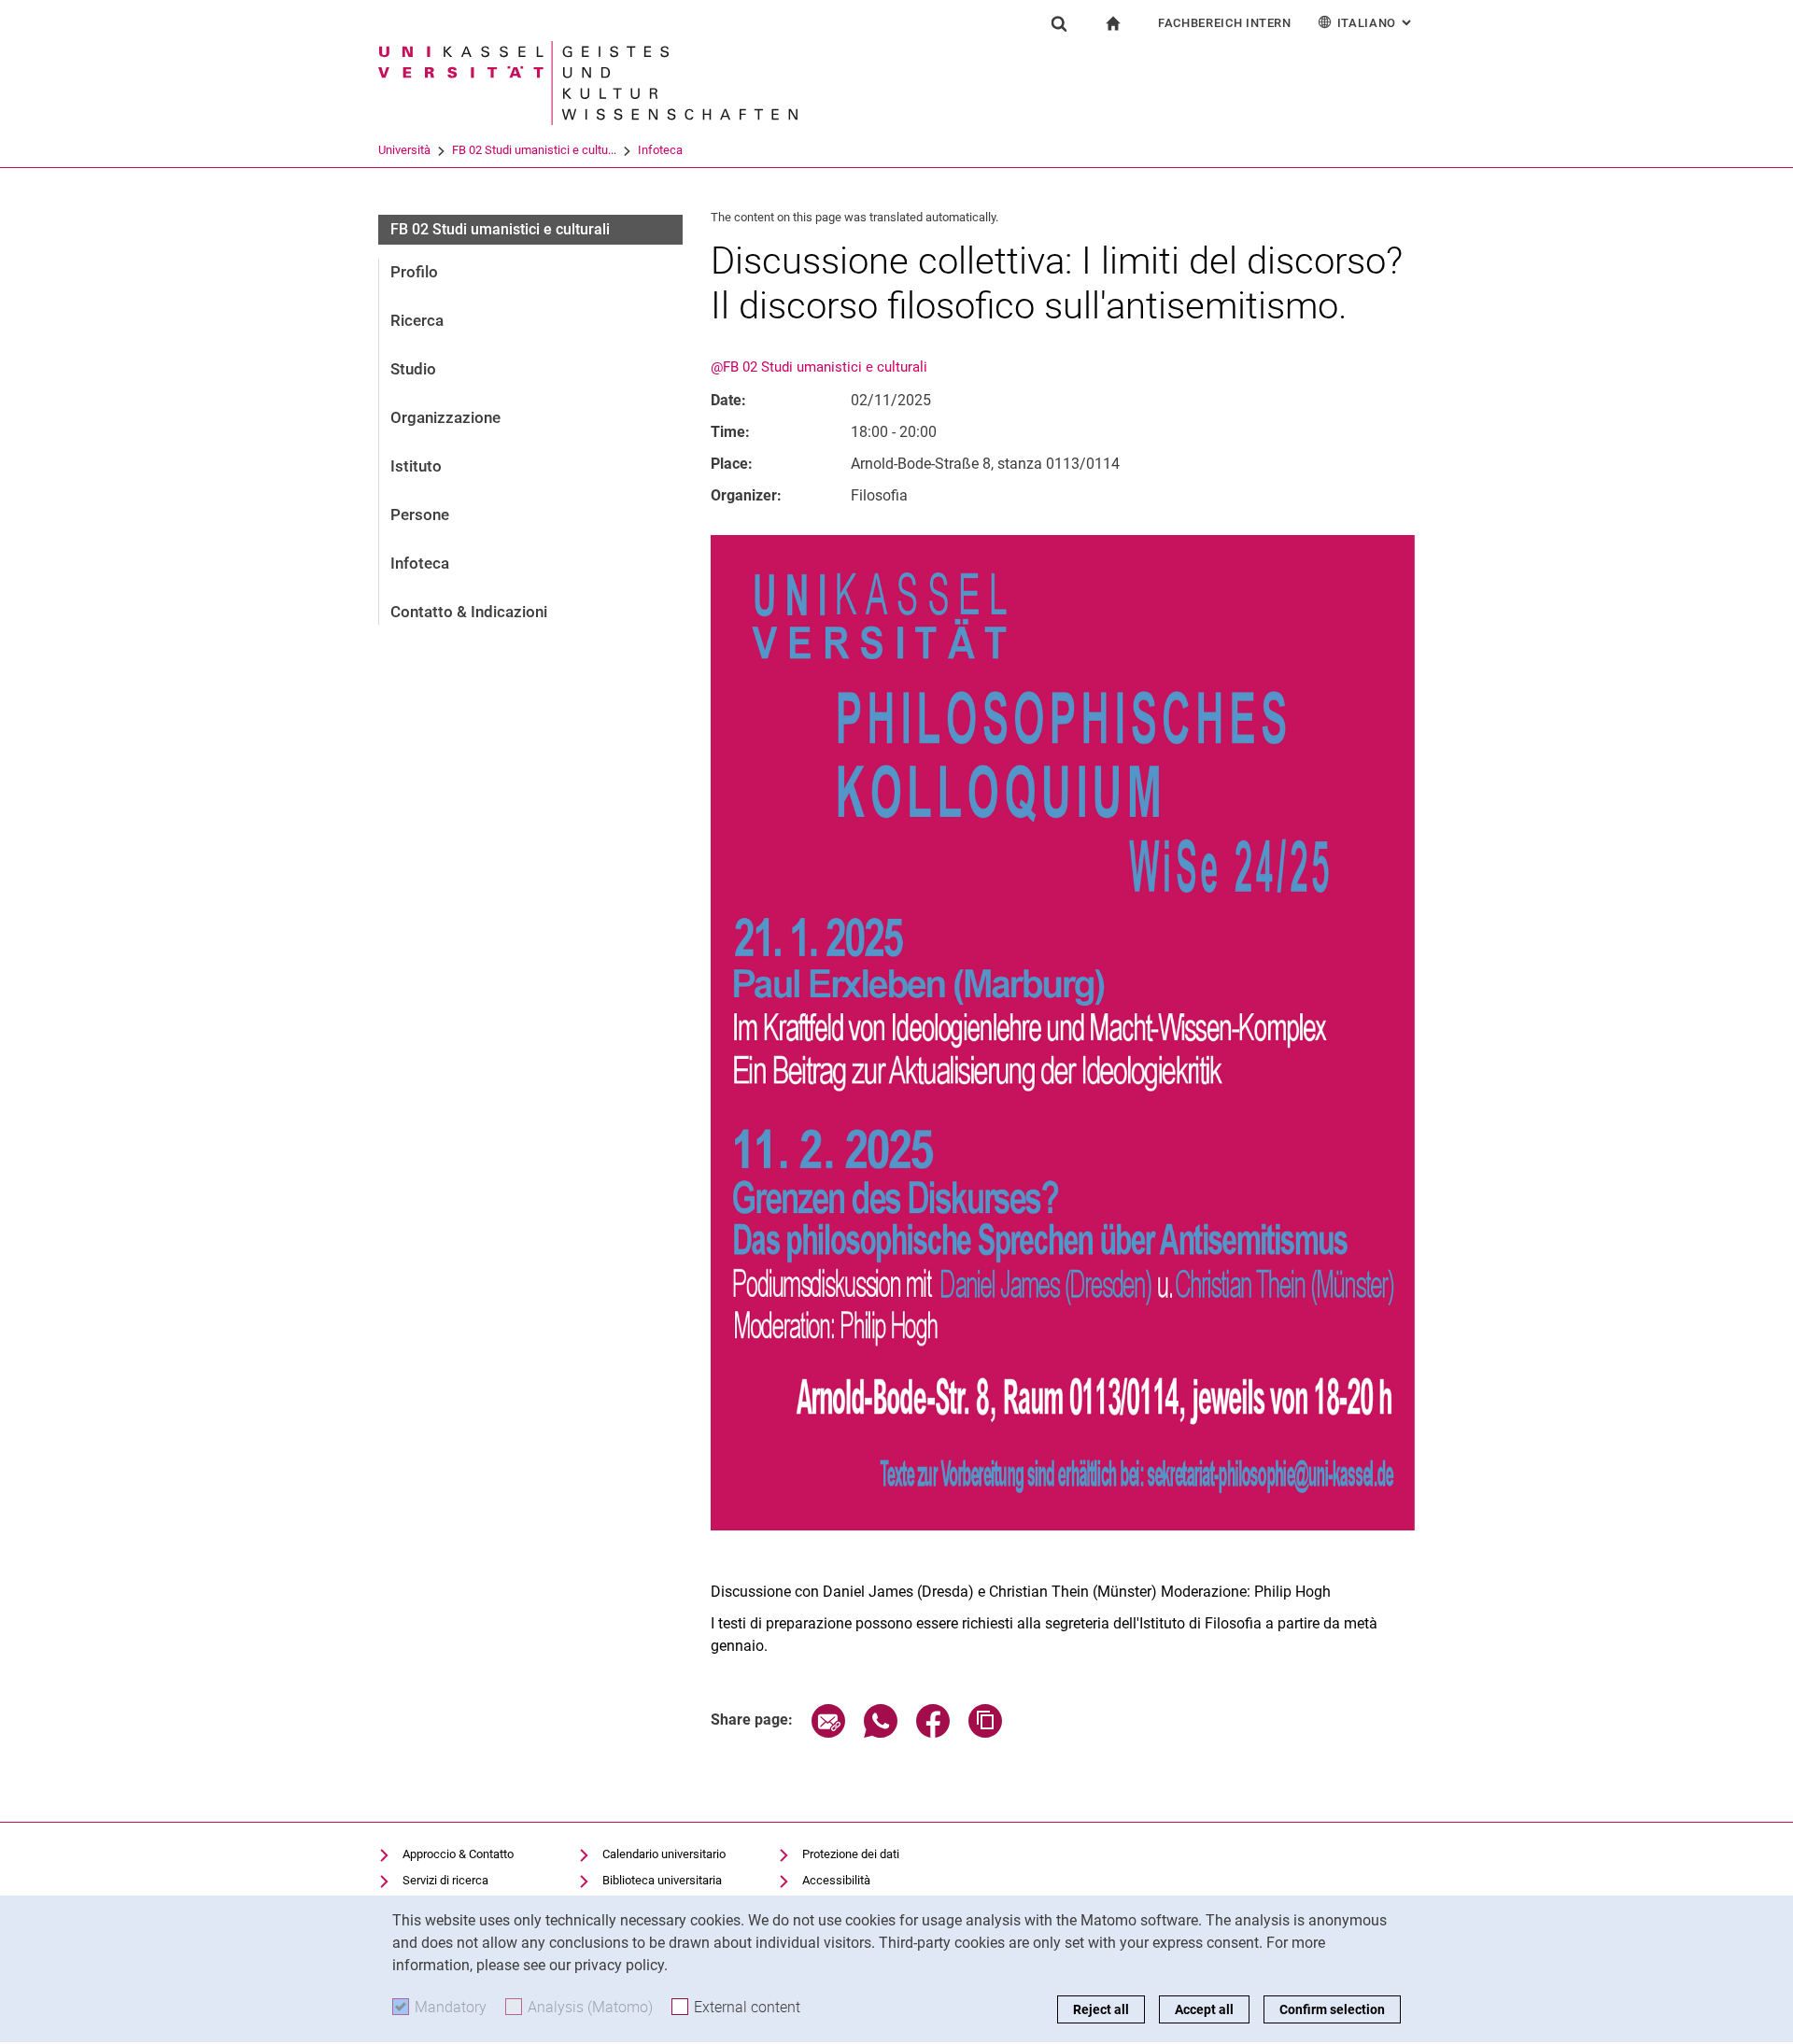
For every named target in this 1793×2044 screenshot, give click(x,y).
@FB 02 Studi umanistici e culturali (819, 367)
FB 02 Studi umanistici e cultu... (534, 150)
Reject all (1101, 2009)
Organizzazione (445, 417)
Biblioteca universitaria (662, 1880)
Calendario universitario (664, 1854)
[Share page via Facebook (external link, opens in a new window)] (933, 1733)
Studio (413, 369)
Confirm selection (1332, 2009)
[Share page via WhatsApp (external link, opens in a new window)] (881, 1733)
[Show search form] (1059, 23)
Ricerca (417, 320)
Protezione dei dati (851, 1854)
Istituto (416, 466)
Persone (420, 515)
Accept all (1204, 2009)
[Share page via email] (828, 1733)
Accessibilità (836, 1880)
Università (404, 150)
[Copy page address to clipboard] (985, 1733)
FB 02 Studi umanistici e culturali (500, 229)
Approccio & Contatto (458, 1854)
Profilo (414, 272)
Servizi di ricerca (445, 1880)
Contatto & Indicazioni (469, 612)
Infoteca (660, 150)
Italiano (1376, 23)
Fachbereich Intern (1225, 23)
